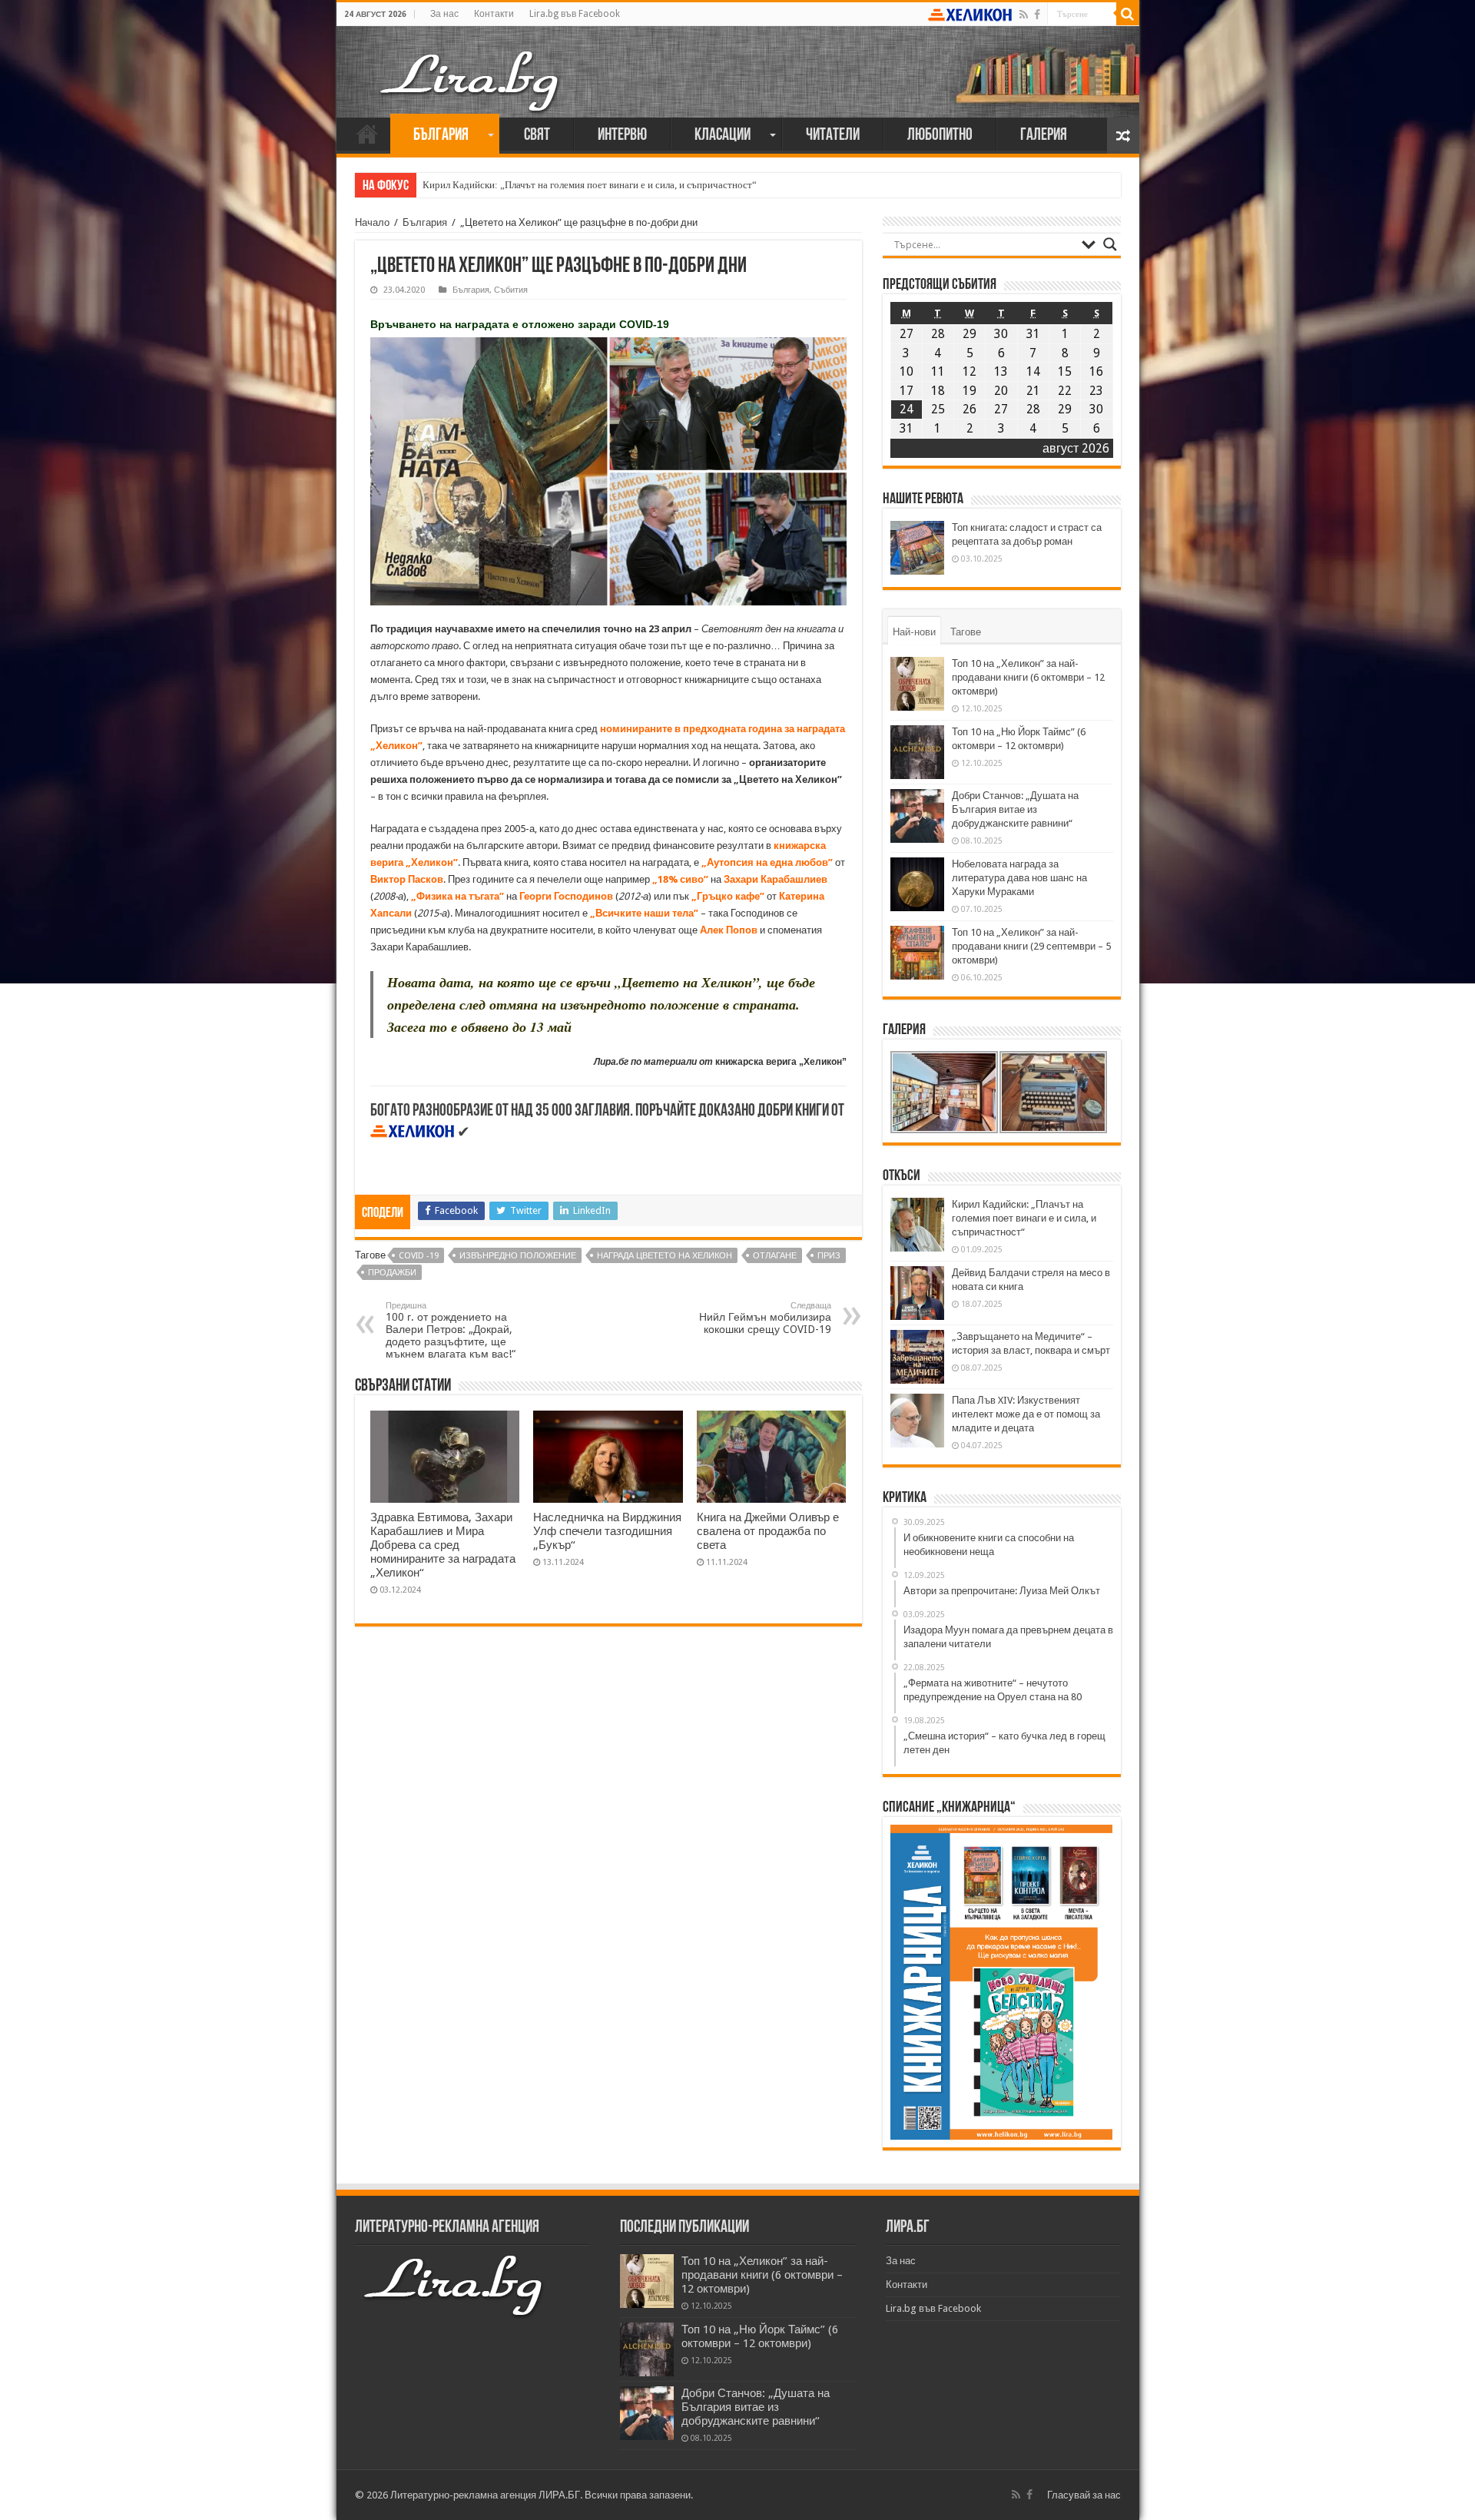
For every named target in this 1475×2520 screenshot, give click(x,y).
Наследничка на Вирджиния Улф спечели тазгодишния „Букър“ (607, 1531)
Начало (367, 134)
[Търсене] (1128, 14)
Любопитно (940, 136)
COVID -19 (419, 1256)
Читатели (833, 136)
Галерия (1044, 136)
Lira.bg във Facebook (575, 14)
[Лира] (471, 65)
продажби (392, 1273)
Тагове (966, 632)
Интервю (622, 136)
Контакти (494, 14)
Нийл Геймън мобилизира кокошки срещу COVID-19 (765, 1318)
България (441, 136)
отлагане (775, 1256)
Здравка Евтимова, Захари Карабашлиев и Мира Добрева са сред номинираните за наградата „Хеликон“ (443, 1545)
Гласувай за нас (1084, 2495)
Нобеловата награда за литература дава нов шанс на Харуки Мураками (1019, 878)
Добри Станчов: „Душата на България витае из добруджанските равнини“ (1015, 809)
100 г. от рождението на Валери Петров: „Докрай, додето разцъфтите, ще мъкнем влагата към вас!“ (451, 1330)
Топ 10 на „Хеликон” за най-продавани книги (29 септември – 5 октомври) (1031, 946)
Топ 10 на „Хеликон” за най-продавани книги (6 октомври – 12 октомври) (1028, 677)
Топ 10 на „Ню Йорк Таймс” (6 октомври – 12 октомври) (760, 2336)
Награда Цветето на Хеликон (665, 1256)
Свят (537, 136)
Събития (511, 290)
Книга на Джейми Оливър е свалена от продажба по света (768, 1531)
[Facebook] (1037, 15)
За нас (444, 14)
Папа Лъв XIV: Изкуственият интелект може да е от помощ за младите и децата (1026, 1414)
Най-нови (914, 632)
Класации (723, 136)
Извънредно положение (518, 1256)
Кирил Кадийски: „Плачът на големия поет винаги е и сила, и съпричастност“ (590, 185)
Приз (829, 1256)
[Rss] (1024, 15)
